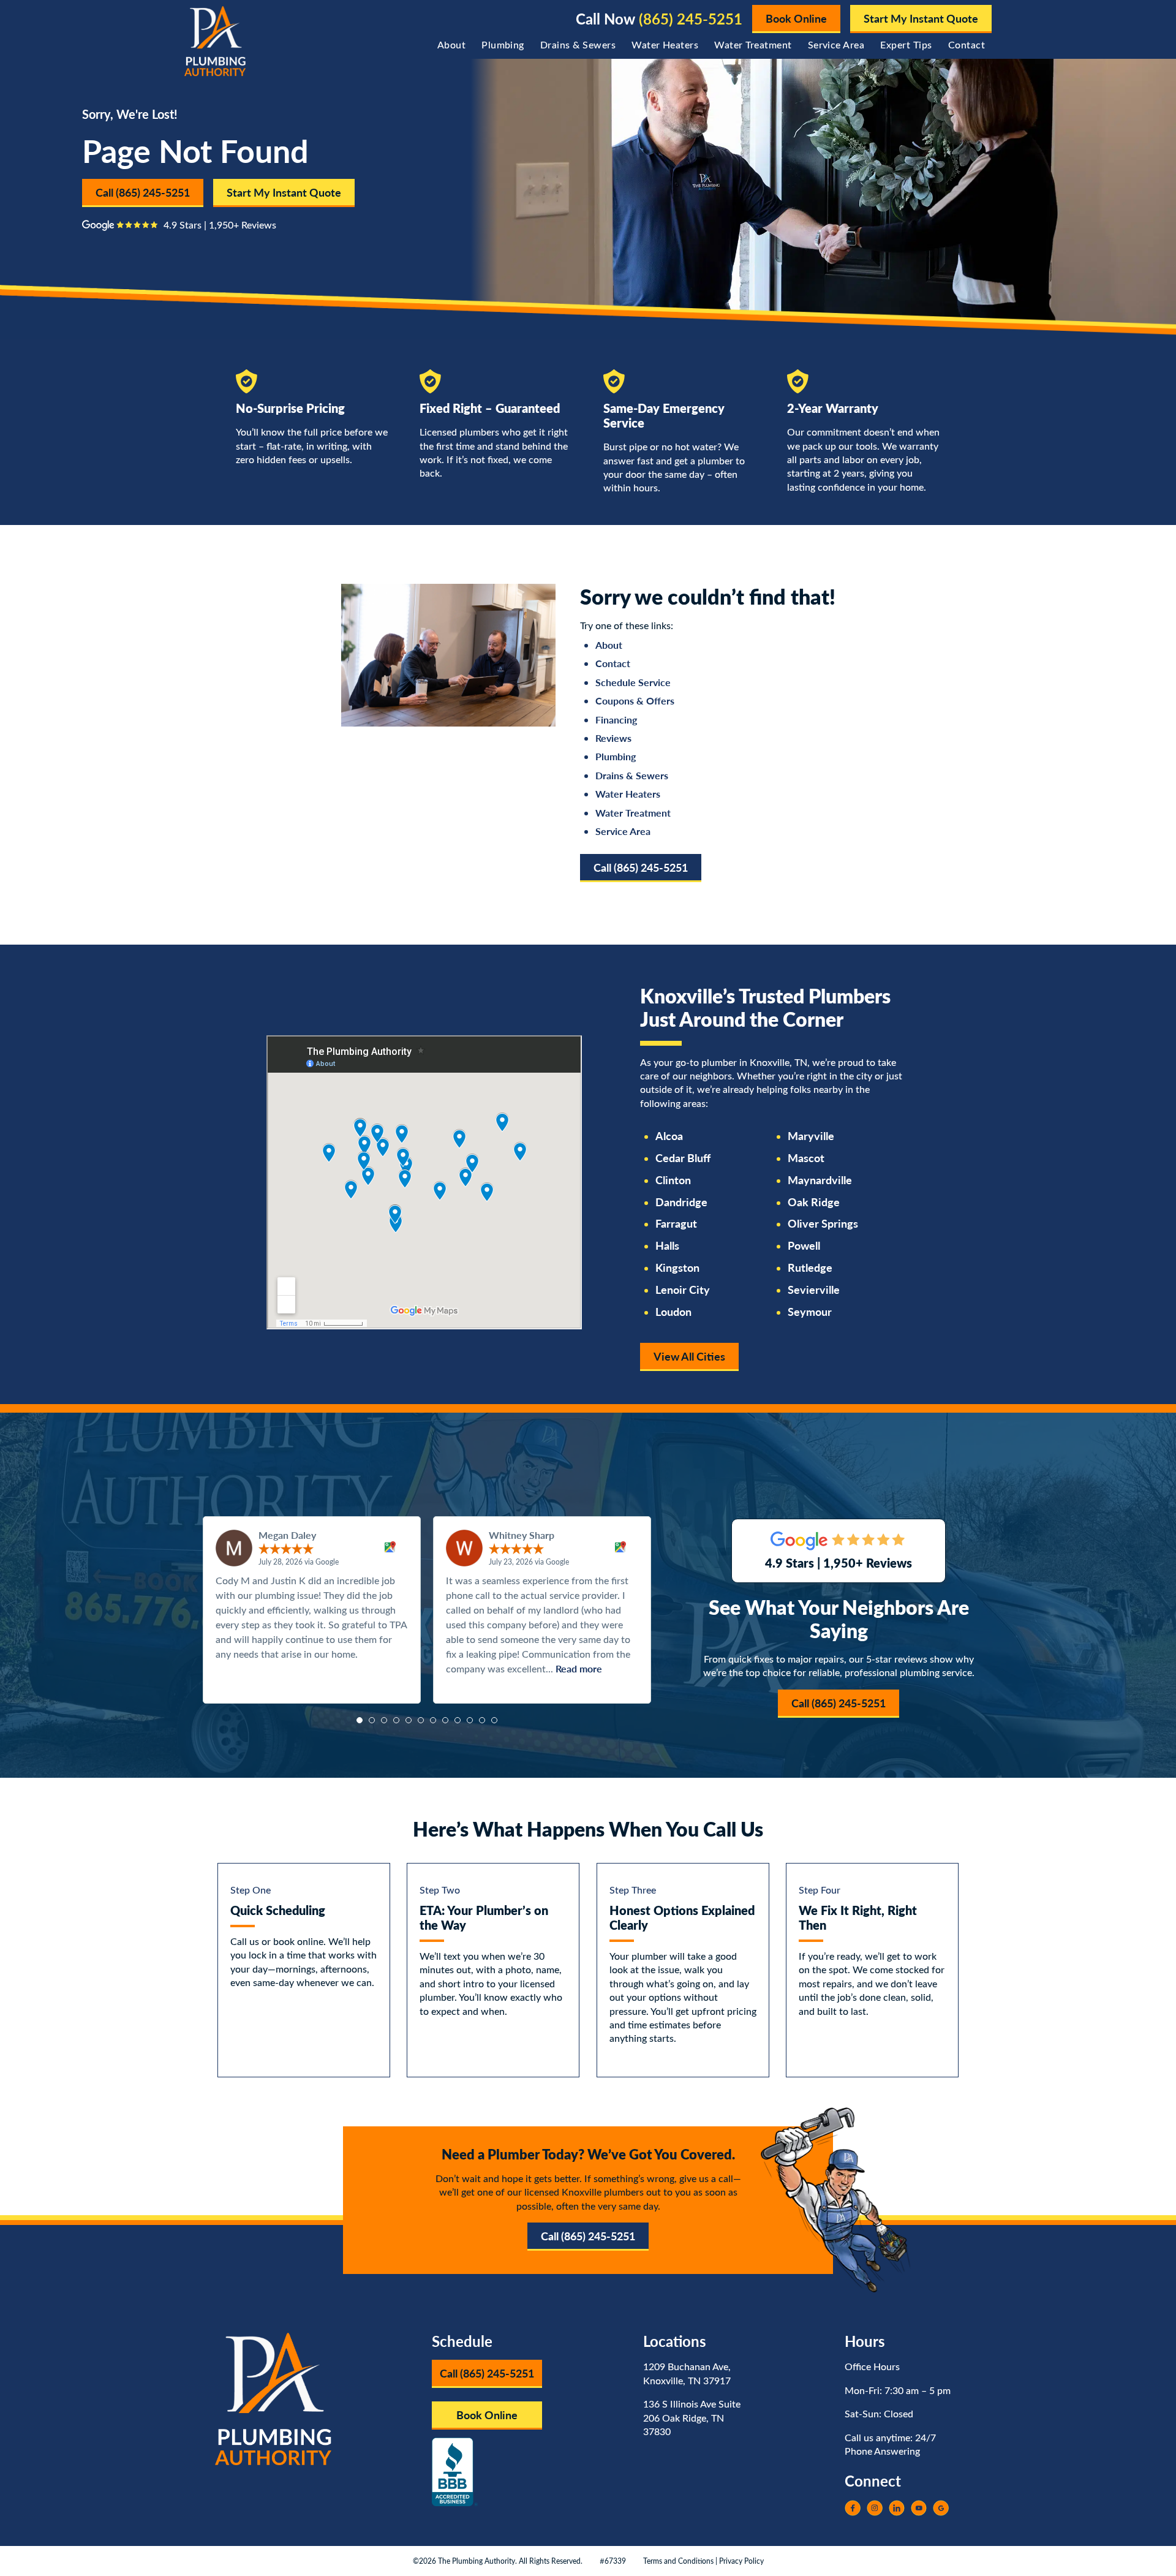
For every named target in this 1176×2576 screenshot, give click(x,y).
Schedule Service (633, 682)
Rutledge (810, 1267)
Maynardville (820, 1180)
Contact (967, 44)
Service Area (836, 44)
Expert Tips (906, 44)
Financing (616, 720)
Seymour (810, 1312)
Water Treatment (753, 44)
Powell (804, 1245)
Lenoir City (683, 1290)
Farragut (676, 1223)
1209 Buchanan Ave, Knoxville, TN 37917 (687, 2373)
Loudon (673, 1312)
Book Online (796, 18)
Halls (667, 1245)
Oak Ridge (814, 1202)
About (451, 44)
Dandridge (681, 1202)
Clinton (673, 1180)
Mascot (806, 1158)
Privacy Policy (741, 2561)
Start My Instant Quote (921, 18)
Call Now (659, 19)
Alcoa (669, 1136)
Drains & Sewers (578, 44)
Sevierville (814, 1290)
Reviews (613, 738)
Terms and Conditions (678, 2561)
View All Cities (689, 1356)
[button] (360, 1720)
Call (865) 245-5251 (143, 192)
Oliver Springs (823, 1223)
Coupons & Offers (635, 701)
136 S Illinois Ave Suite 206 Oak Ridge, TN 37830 (692, 2417)
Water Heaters (665, 44)
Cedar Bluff (683, 1158)
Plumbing (503, 44)
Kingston (677, 1267)
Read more (579, 1668)
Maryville (811, 1136)
